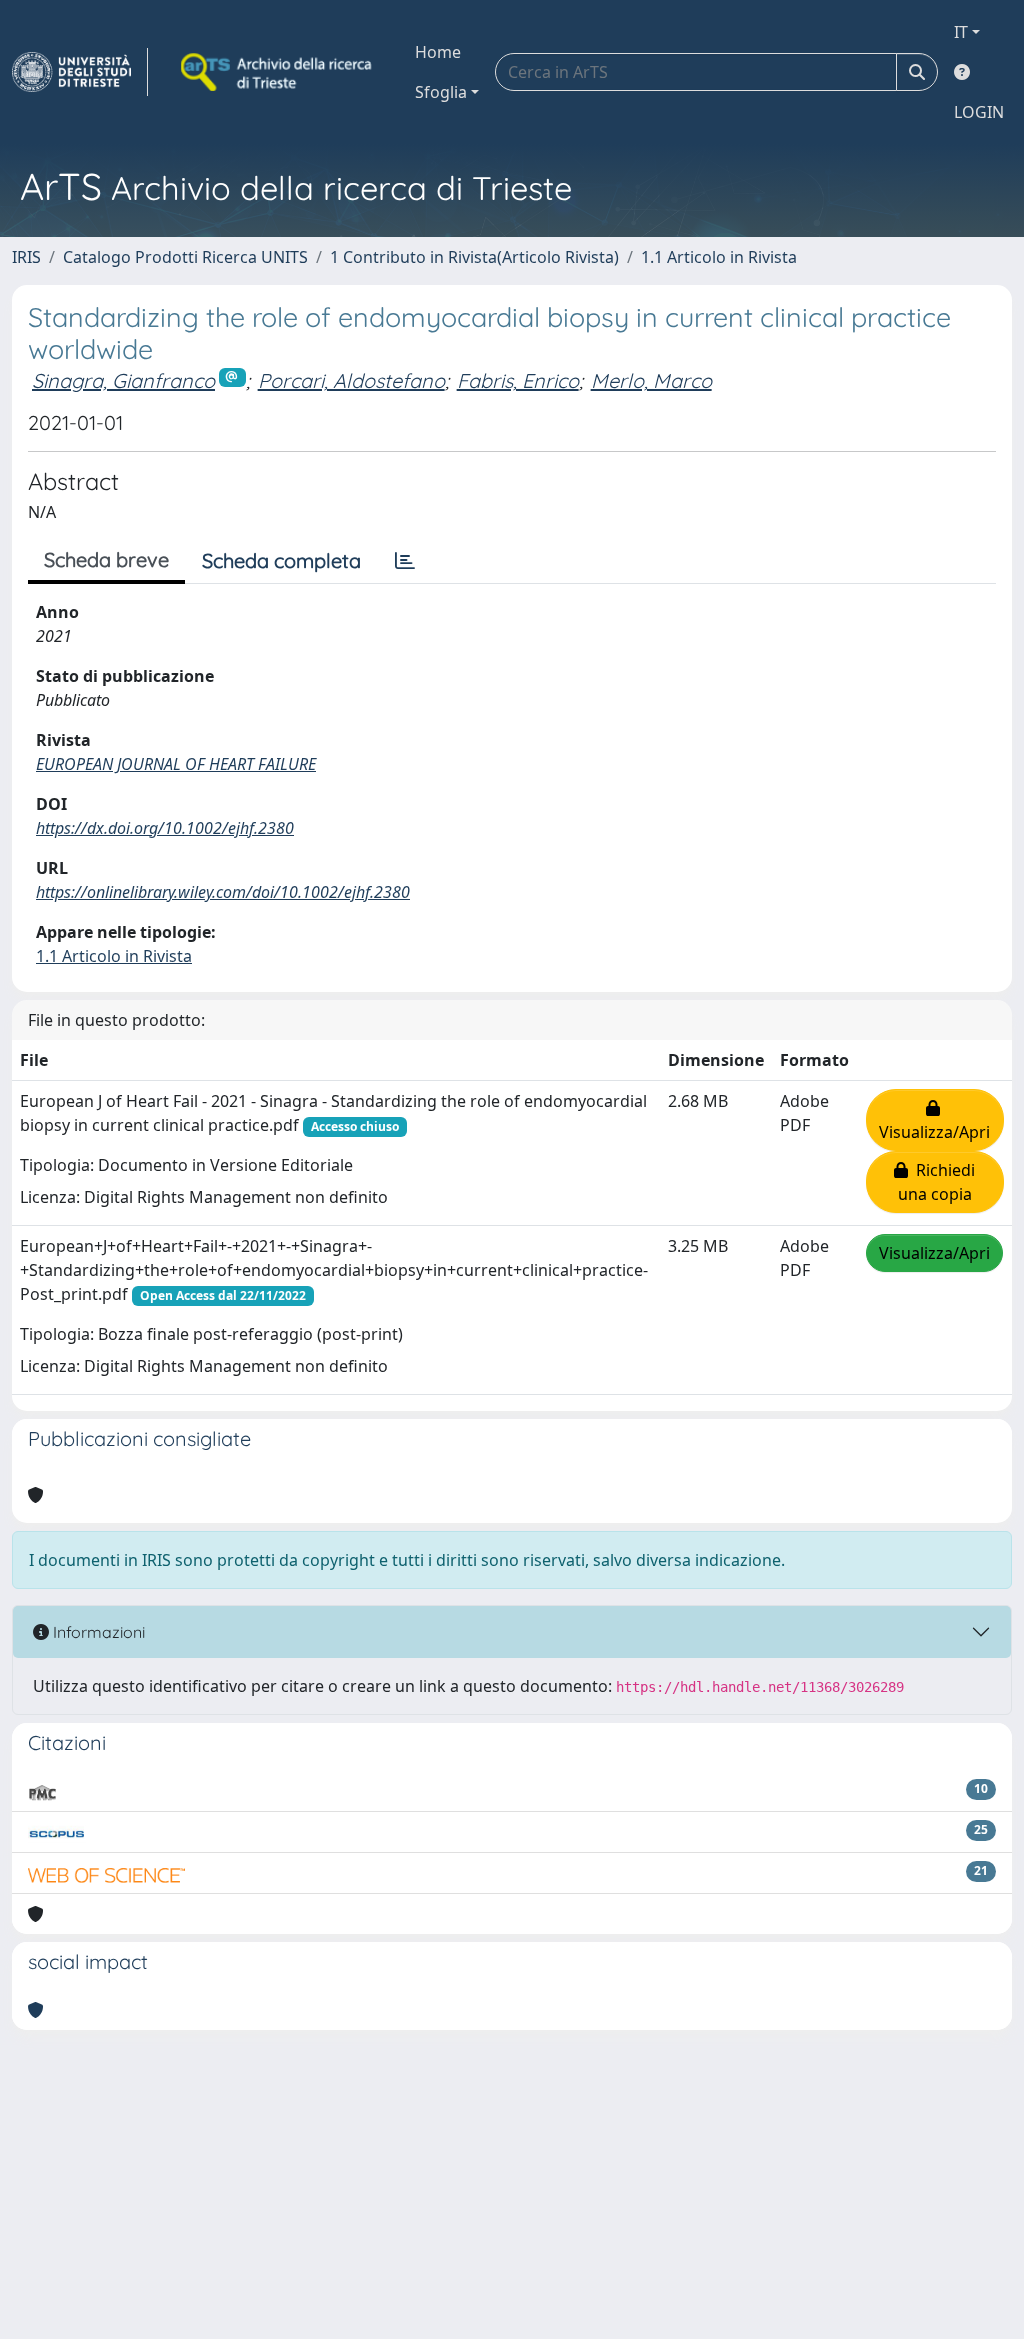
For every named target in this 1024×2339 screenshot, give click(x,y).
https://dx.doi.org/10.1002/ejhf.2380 (165, 828)
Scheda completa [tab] (281, 560)
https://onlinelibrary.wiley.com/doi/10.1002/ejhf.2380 (223, 892)
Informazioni (97, 1632)
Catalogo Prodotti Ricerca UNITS (185, 257)
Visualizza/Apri (934, 1120)
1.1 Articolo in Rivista (719, 257)
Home (438, 52)
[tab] (405, 561)
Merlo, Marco (651, 380)
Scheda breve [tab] (106, 559)
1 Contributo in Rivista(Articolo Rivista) (474, 257)
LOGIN (979, 112)
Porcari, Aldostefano (351, 380)
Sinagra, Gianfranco (123, 380)
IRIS (26, 257)
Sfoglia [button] (441, 92)
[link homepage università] (278, 72)
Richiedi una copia (937, 1182)
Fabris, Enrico (518, 380)
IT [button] (961, 32)
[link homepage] (80, 72)
